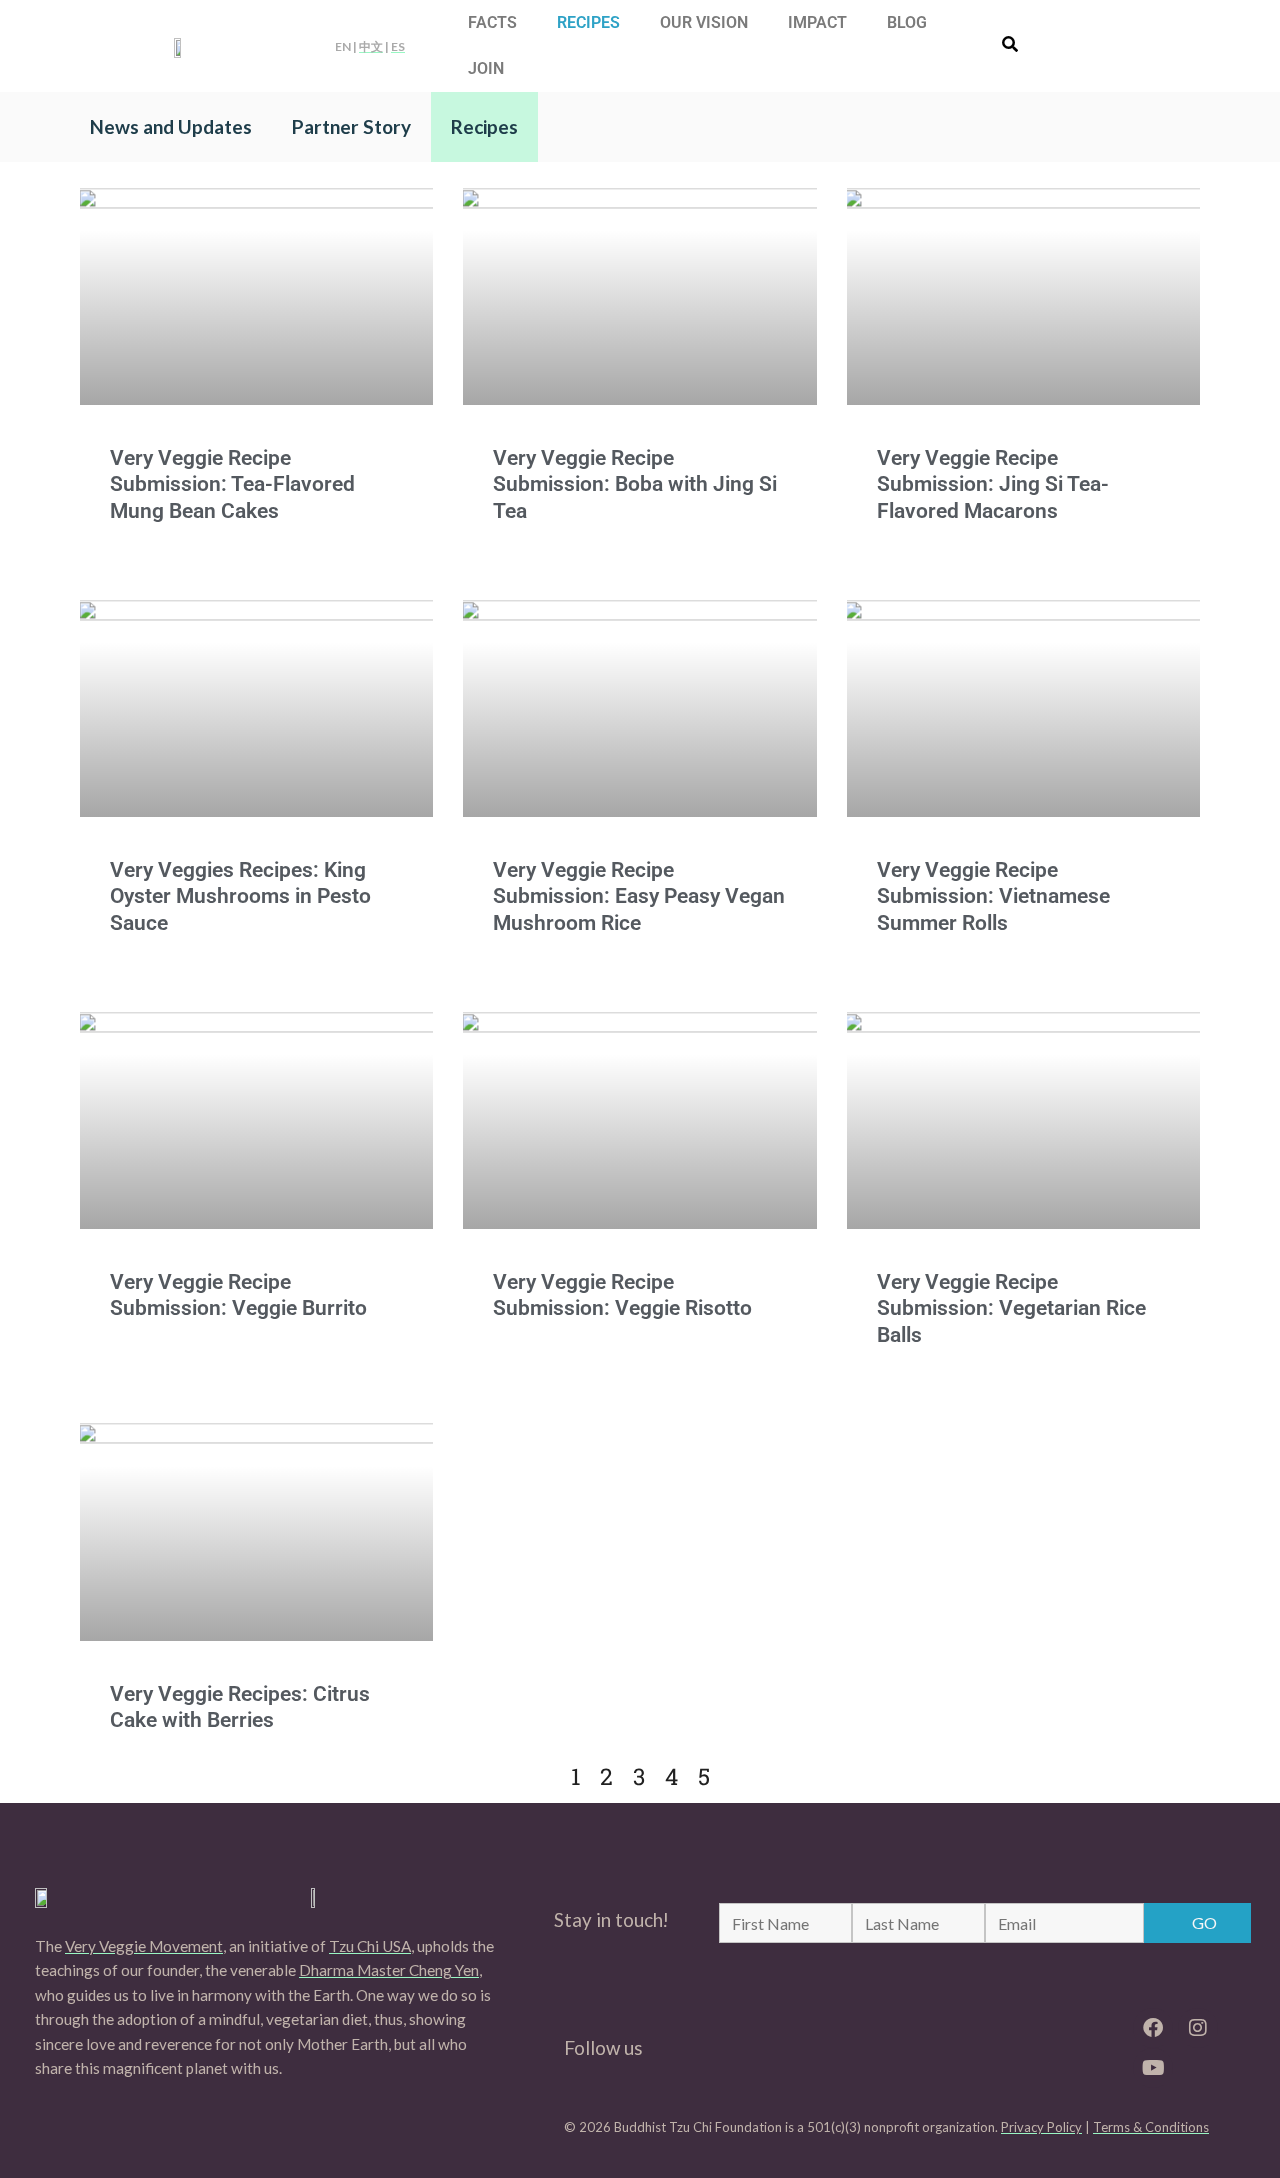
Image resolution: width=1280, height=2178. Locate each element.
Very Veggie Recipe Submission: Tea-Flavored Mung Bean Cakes (232, 484)
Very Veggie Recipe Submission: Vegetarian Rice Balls (1011, 1308)
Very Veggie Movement (144, 1946)
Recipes (484, 126)
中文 (371, 46)
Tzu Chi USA (370, 1946)
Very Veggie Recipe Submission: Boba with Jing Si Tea (635, 484)
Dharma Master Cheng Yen (389, 1970)
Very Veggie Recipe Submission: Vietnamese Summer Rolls (993, 896)
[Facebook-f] (1153, 2028)
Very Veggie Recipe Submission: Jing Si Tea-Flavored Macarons (993, 484)
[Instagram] (1198, 2028)
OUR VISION (704, 22)
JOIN (486, 68)
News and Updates (171, 126)
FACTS (492, 22)
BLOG (907, 22)
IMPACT (817, 22)
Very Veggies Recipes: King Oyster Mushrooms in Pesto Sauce (240, 896)
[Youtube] (1153, 2068)
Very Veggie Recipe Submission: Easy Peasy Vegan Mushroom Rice (639, 896)
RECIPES (588, 22)
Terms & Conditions (1151, 2127)
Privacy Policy (1041, 2127)
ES (398, 46)
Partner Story (351, 126)
